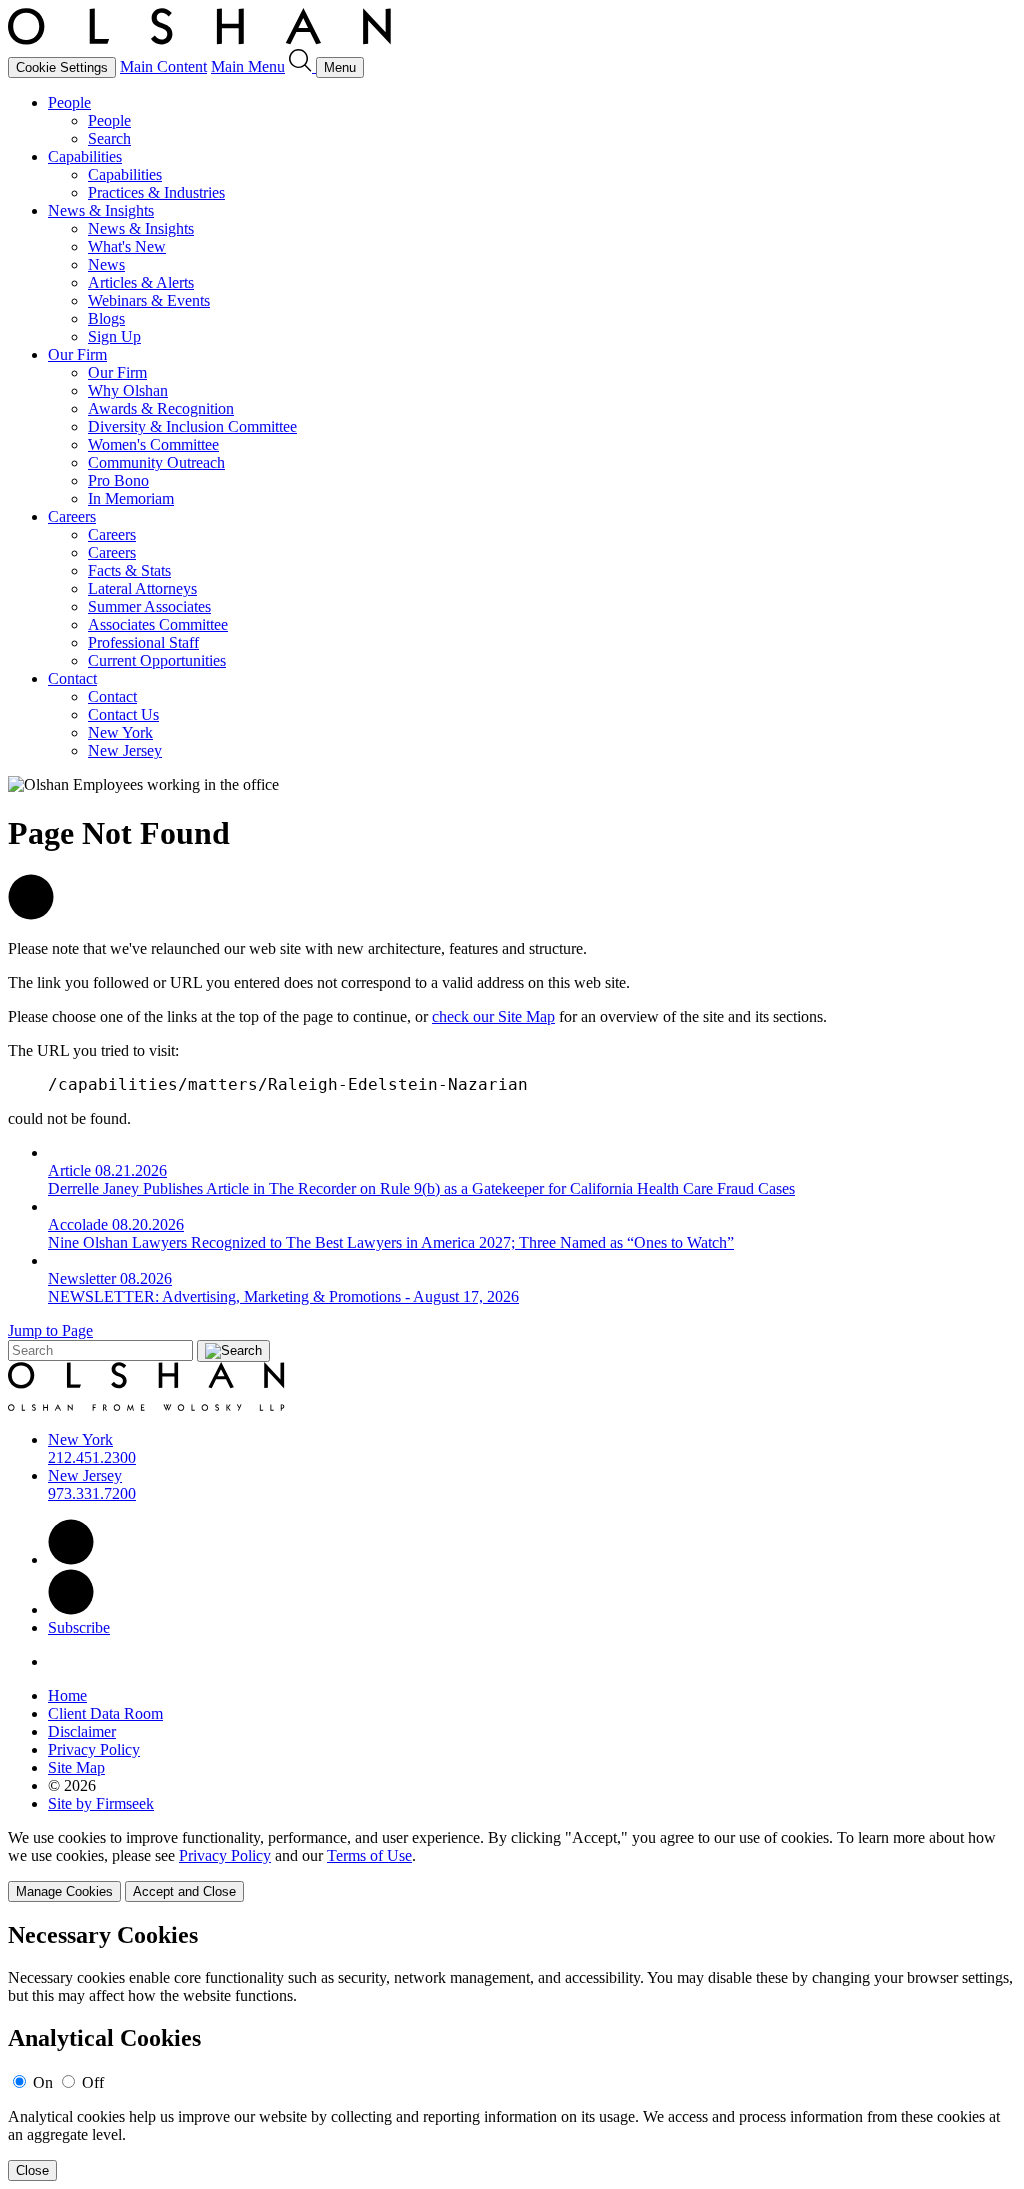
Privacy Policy (94, 1749)
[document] (512, 2051)
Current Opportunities (157, 660)
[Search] (302, 66)
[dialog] (512, 1865)
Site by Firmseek (101, 1803)
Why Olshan (128, 390)
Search (109, 138)
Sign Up (114, 336)
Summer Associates (149, 606)
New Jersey (125, 750)
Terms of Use (369, 1855)
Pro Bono (118, 480)
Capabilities (85, 156)
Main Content (163, 66)
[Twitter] (71, 1609)
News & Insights (101, 210)
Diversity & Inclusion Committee (192, 426)
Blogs (106, 318)
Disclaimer (82, 1731)
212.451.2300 (92, 1457)
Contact (72, 678)
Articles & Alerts (141, 282)
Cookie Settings (62, 67)
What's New (127, 246)
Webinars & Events (149, 300)
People (69, 102)
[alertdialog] (512, 2051)
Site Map (76, 1767)
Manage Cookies (64, 1891)
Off (93, 2082)
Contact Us (123, 714)
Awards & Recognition (161, 408)
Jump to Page (50, 1330)
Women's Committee (153, 444)
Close (32, 2170)
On (43, 2082)
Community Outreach (156, 462)
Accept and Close (184, 1891)
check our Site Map (493, 1016)
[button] (31, 914)
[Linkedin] (71, 1559)
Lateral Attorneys (142, 588)
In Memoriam (131, 498)
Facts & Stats (129, 570)
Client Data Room (105, 1713)
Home (67, 1695)
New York (120, 732)
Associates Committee (158, 624)
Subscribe (79, 1627)
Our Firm (77, 354)
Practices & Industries (156, 192)
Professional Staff (143, 642)
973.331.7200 (92, 1493)
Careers (72, 516)
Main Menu (248, 66)
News (106, 264)
